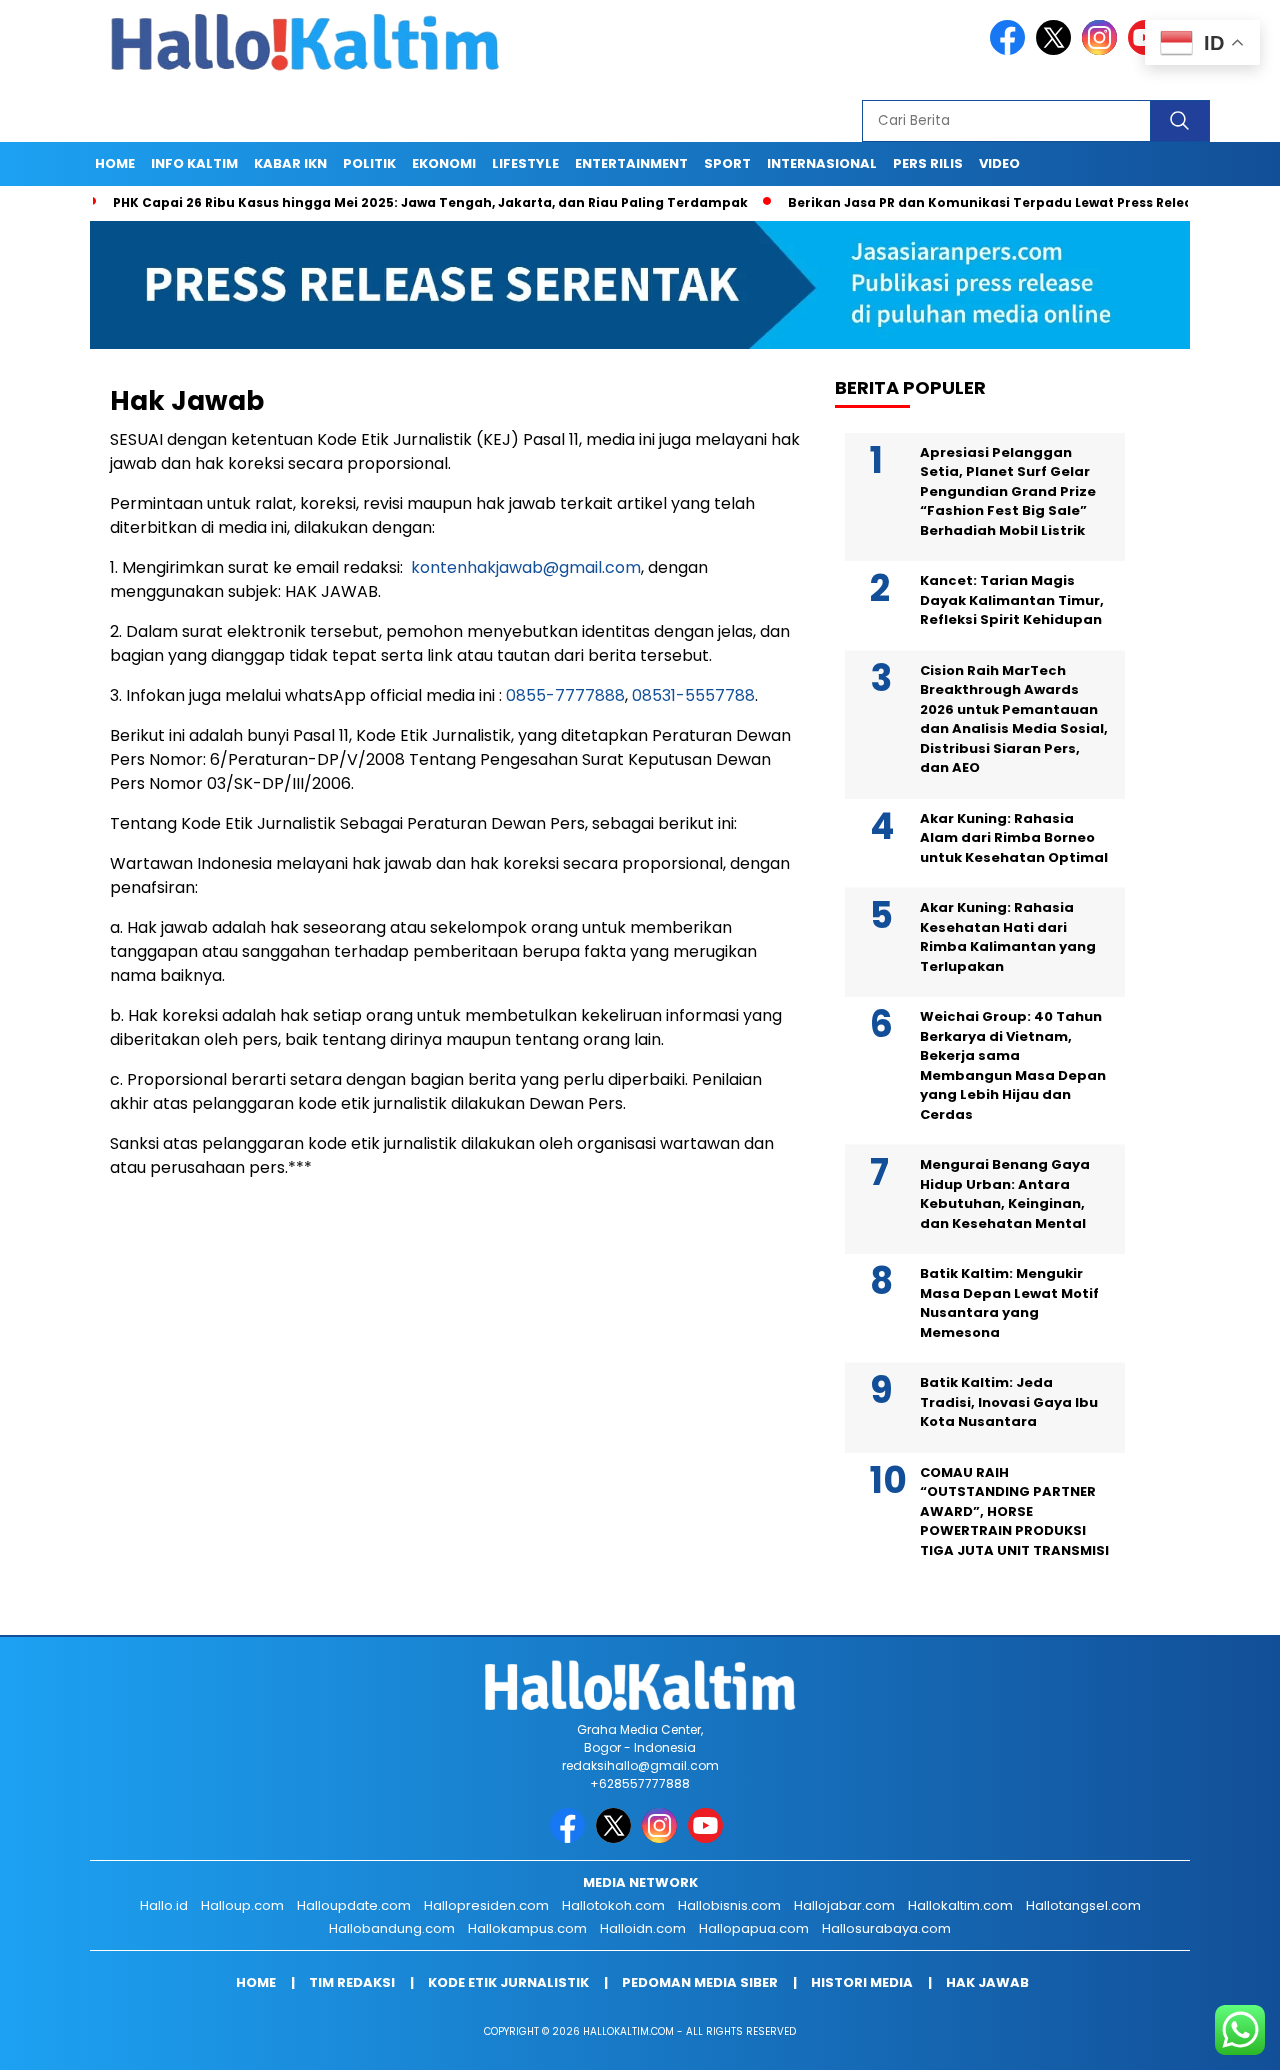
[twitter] (1057, 50)
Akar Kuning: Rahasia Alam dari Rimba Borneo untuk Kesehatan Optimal (1014, 838)
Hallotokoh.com (613, 1905)
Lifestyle (525, 163)
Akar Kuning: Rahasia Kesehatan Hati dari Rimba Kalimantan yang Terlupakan (1008, 937)
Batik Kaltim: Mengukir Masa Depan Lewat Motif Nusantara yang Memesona (1009, 1303)
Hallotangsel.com (1083, 1905)
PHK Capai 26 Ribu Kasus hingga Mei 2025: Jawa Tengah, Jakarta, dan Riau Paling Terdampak (382, 202)
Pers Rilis (928, 163)
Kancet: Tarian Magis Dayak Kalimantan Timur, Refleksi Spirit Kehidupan (1012, 600)
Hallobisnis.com (729, 1905)
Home (115, 163)
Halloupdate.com (354, 1905)
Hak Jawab (987, 1982)
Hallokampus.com (527, 1928)
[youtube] (709, 1838)
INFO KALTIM (194, 163)
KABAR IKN (290, 163)
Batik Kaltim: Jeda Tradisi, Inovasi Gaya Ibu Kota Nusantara (1009, 1402)
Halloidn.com (643, 1928)
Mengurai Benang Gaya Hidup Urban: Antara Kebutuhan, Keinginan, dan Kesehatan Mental (1005, 1194)
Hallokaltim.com (960, 1905)
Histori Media (862, 1982)
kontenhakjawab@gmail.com (526, 567)
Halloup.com (242, 1905)
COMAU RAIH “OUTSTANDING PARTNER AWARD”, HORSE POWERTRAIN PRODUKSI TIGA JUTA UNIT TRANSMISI (1014, 1511)
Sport (727, 163)
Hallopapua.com (754, 1928)
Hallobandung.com (392, 1928)
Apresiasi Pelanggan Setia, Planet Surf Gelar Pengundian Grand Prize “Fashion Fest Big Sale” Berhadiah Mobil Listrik (1008, 491)
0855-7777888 (565, 695)
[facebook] (1011, 50)
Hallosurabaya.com (886, 1928)
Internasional (822, 163)
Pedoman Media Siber (700, 1982)
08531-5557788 (693, 695)
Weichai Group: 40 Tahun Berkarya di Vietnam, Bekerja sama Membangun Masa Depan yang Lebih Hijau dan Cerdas (1013, 1065)
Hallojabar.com (844, 1905)
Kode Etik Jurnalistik (508, 1982)
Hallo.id (164, 1905)
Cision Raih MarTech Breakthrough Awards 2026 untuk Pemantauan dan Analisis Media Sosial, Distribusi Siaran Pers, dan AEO (1014, 719)
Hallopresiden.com (486, 1905)
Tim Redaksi (352, 1982)
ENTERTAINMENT (631, 163)
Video (999, 163)
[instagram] (1103, 50)
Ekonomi (444, 163)
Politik (369, 163)
